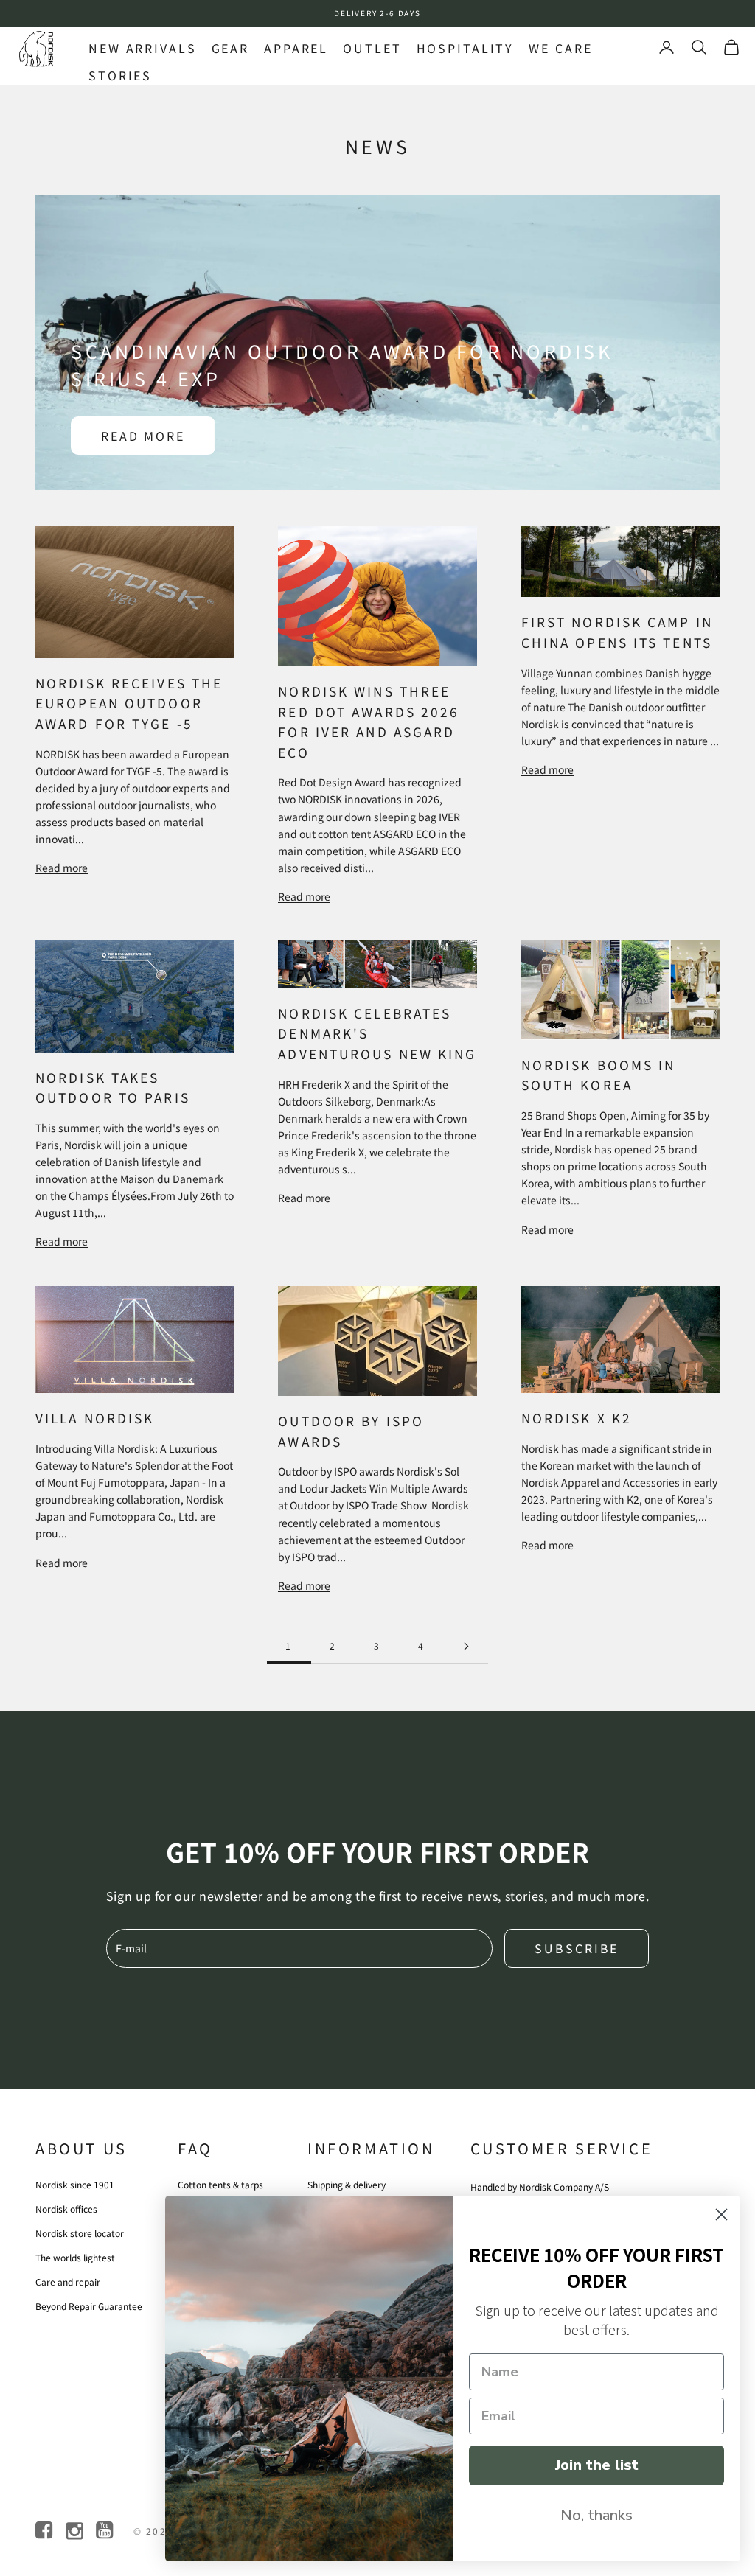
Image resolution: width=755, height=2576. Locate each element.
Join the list (597, 2465)
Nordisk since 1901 (75, 2184)
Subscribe (577, 1948)
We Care (560, 48)
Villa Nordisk (95, 1418)
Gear (231, 48)
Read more (143, 436)
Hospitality (466, 48)
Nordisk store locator (80, 2233)
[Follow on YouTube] (106, 2531)
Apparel (296, 48)
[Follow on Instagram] (76, 2531)
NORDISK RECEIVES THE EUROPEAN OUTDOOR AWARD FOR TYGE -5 (129, 703)
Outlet (372, 48)
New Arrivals (143, 48)
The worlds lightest (75, 2257)
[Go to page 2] (466, 1646)
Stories (120, 75)
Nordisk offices (66, 2209)
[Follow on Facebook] (45, 2531)
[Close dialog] (721, 2214)
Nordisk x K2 (577, 1418)
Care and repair (68, 2282)
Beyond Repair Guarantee (89, 2306)
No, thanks (596, 2515)
